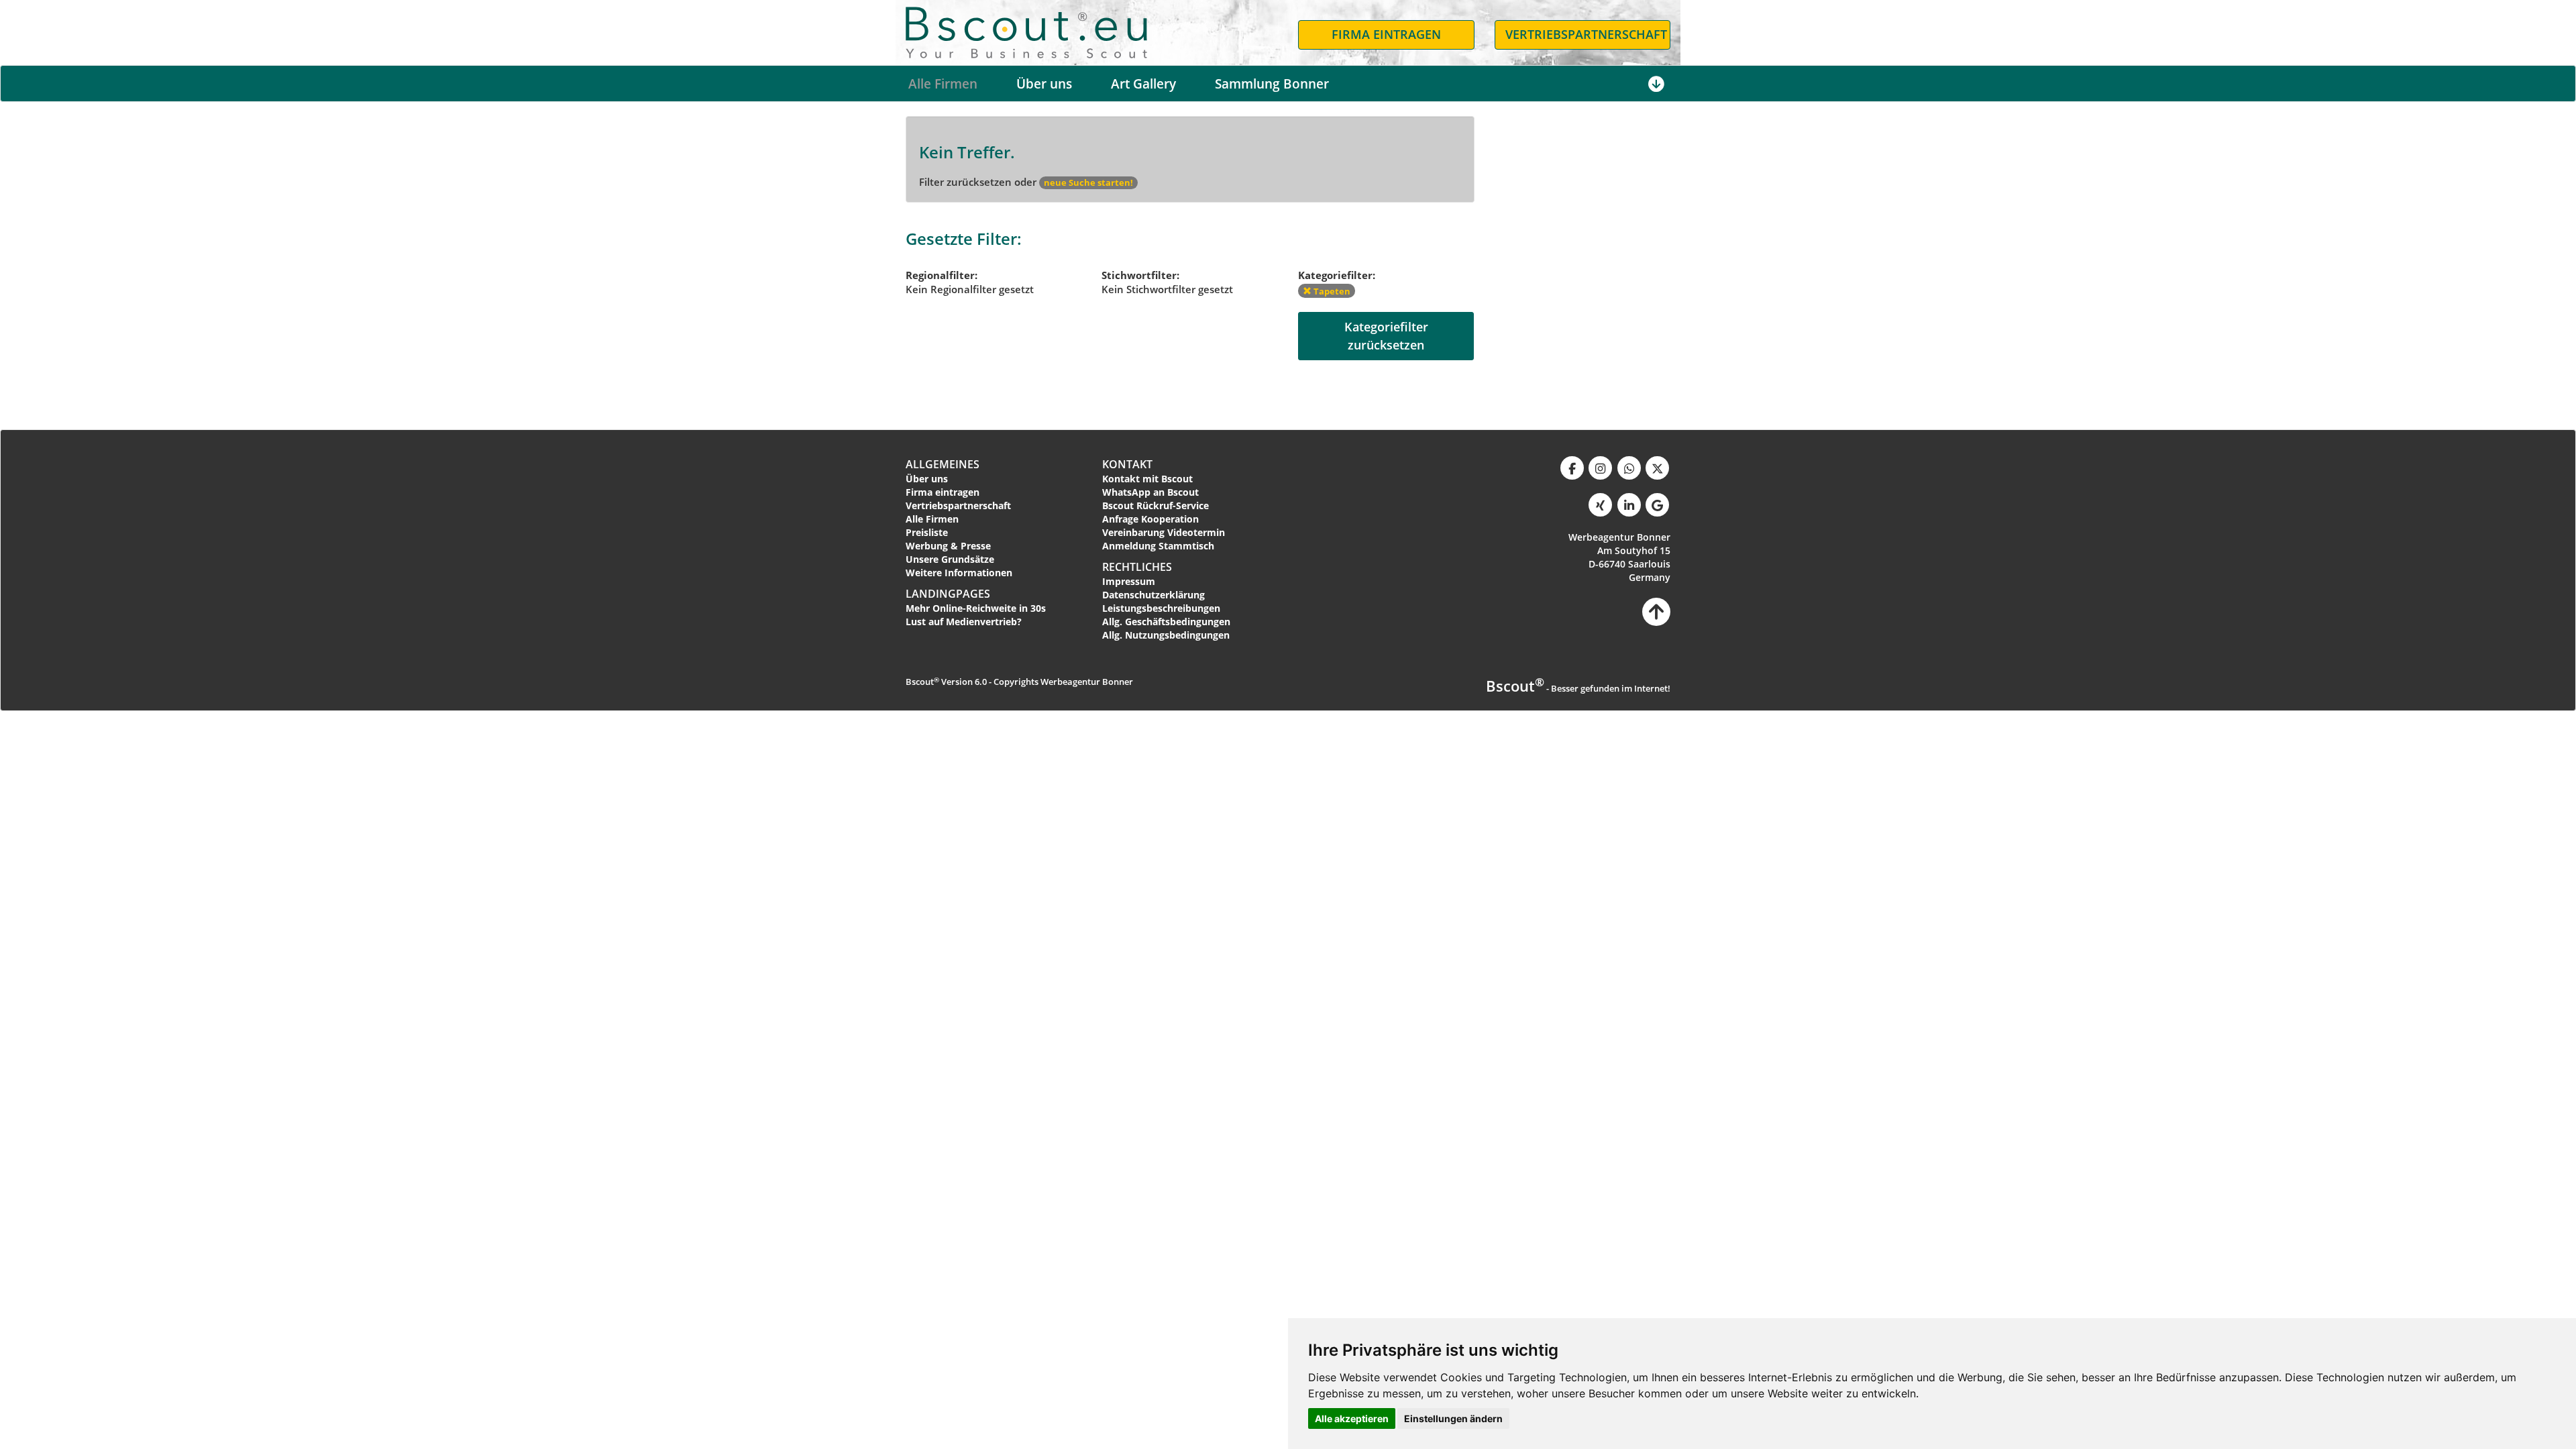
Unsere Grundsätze (950, 559)
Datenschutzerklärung (1153, 595)
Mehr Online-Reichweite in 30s (976, 608)
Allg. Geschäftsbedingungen (1166, 622)
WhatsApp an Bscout (1150, 492)
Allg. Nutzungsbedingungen (1166, 635)
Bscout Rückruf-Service (1156, 505)
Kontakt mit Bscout (1147, 479)
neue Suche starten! (1088, 182)
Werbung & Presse (948, 546)
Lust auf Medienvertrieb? (964, 622)
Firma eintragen (943, 492)
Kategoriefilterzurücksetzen (1386, 336)
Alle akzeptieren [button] (1352, 1418)
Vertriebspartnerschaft (958, 505)
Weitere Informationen (959, 573)
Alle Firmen (943, 84)
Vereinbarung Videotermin (1164, 532)
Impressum (1129, 581)
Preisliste (927, 532)
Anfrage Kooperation (1150, 519)
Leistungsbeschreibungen (1161, 608)
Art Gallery (1143, 84)
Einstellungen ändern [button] (1453, 1418)
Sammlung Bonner (1272, 84)
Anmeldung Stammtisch (1158, 546)
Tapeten (1331, 291)
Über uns (1044, 84)
